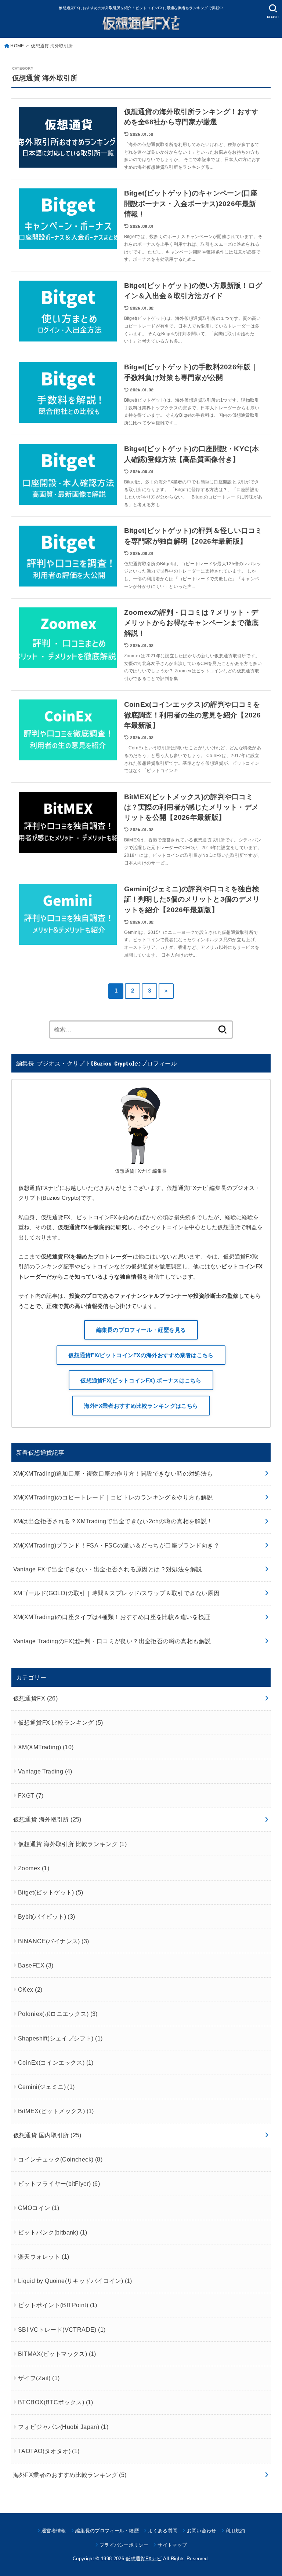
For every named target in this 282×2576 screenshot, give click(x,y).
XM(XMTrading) (46, 1747)
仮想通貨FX (36, 1698)
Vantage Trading (45, 1771)
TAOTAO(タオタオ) (49, 2451)
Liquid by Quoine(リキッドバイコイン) (75, 2281)
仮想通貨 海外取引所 (47, 1819)
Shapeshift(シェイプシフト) (60, 2038)
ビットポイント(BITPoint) (58, 2305)
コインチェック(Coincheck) (60, 2159)
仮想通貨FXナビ (144, 2559)
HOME (17, 46)
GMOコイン (39, 2208)
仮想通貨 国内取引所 (47, 2135)
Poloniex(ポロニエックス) (58, 2014)
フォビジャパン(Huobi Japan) (63, 2427)
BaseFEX (36, 1965)
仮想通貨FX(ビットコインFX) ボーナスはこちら (141, 1380)
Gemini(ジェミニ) (46, 2087)
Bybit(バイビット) (47, 1917)
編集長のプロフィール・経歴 (107, 2531)
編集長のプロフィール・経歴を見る (141, 1330)
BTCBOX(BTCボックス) (56, 2402)
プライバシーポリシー (124, 2545)
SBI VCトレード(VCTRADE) (62, 2330)
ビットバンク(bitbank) (53, 2232)
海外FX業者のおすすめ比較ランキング (70, 2475)
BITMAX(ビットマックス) (57, 2354)
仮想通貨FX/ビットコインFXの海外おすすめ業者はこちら (141, 1355)
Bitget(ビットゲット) (50, 1892)
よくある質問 (163, 2531)
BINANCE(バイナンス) (53, 1941)
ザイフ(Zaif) (39, 2378)
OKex (30, 1989)
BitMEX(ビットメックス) (56, 2111)
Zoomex (34, 1868)
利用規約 (235, 2531)
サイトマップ (172, 2545)
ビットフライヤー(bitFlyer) (59, 2184)
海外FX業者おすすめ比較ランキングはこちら (141, 1406)
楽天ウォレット (44, 2257)
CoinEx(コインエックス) (56, 2062)
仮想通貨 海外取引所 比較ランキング (72, 1844)
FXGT (31, 1795)
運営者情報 (54, 2531)
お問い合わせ (201, 2531)
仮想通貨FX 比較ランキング (60, 1722)
